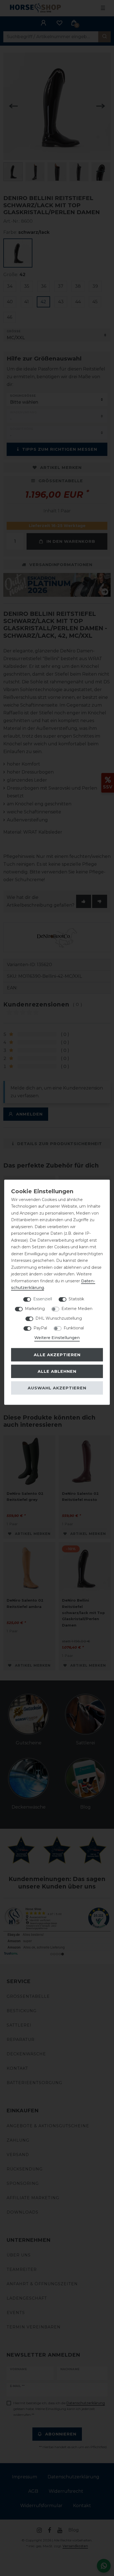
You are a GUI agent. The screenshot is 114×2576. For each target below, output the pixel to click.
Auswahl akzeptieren (57, 1388)
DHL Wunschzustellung (59, 1318)
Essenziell (43, 1299)
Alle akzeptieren (57, 1355)
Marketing (35, 1308)
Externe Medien (77, 1308)
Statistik (76, 1299)
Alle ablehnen (57, 1371)
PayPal (40, 1328)
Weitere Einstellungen (57, 1337)
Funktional (74, 1328)
